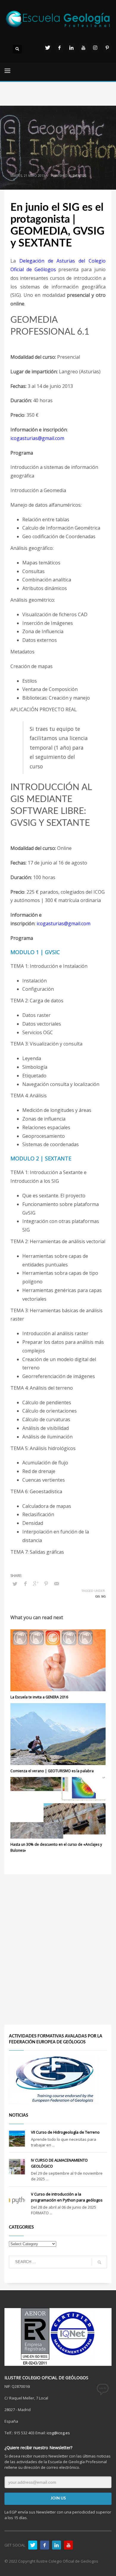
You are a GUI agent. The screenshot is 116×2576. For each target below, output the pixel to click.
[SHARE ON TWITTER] (15, 1584)
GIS (97, 1597)
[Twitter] (48, 48)
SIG (103, 1597)
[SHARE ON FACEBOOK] (25, 1583)
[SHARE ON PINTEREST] (46, 1583)
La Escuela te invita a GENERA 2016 (39, 1697)
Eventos (79, 176)
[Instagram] (95, 48)
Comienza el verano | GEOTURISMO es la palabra (52, 1771)
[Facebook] (59, 48)
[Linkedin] (71, 48)
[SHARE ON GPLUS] (36, 1583)
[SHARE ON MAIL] (57, 1583)
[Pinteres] (107, 48)
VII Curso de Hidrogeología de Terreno (65, 2132)
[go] (99, 2262)
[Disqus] (58, 1949)
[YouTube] (83, 48)
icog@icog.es (58, 2433)
